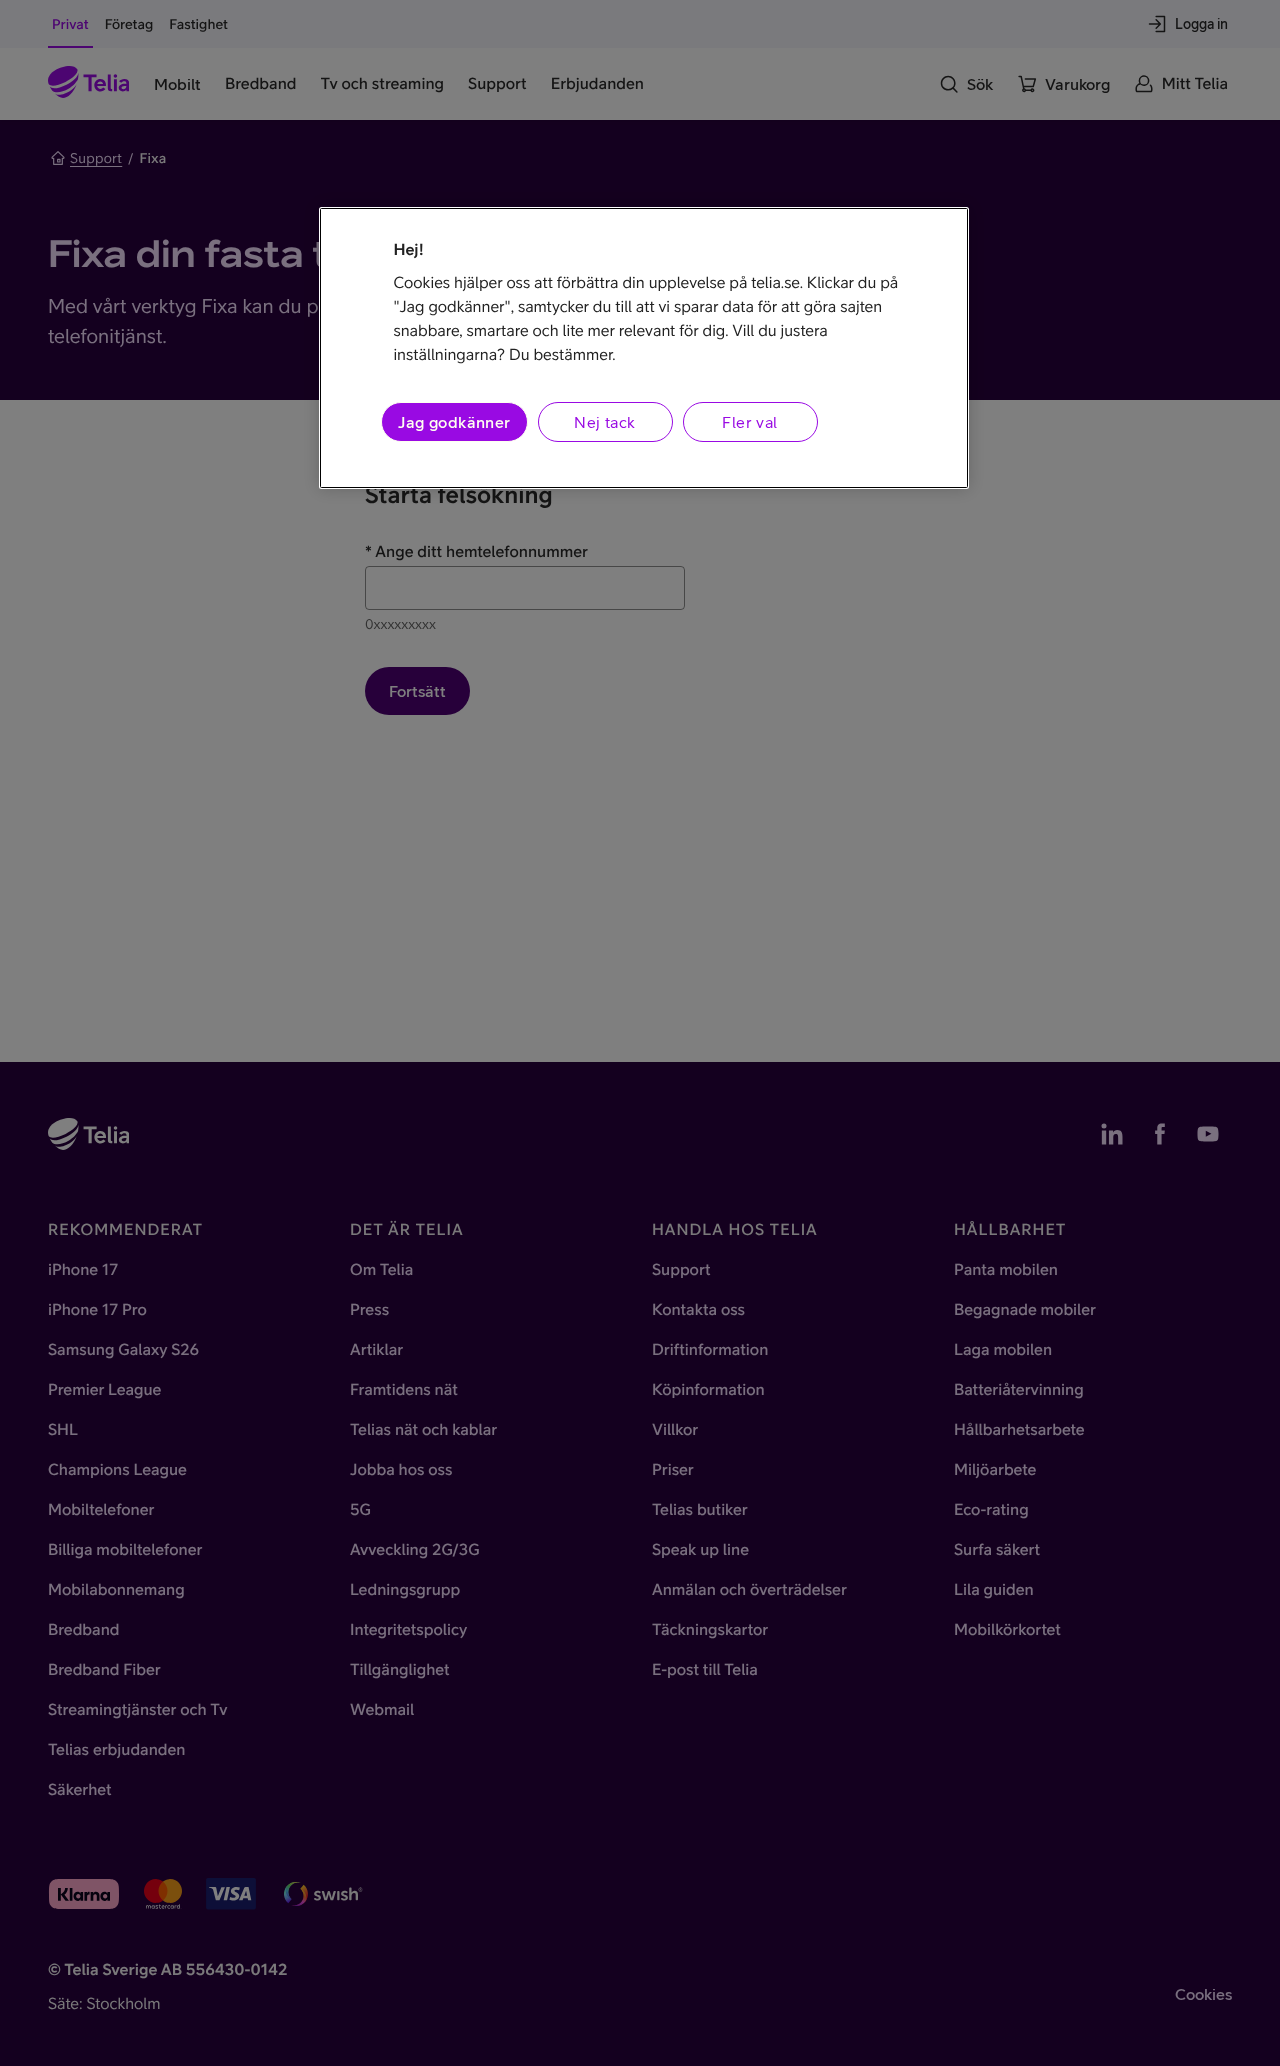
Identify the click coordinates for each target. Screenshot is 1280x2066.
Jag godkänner (454, 422)
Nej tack (604, 422)
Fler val (749, 422)
